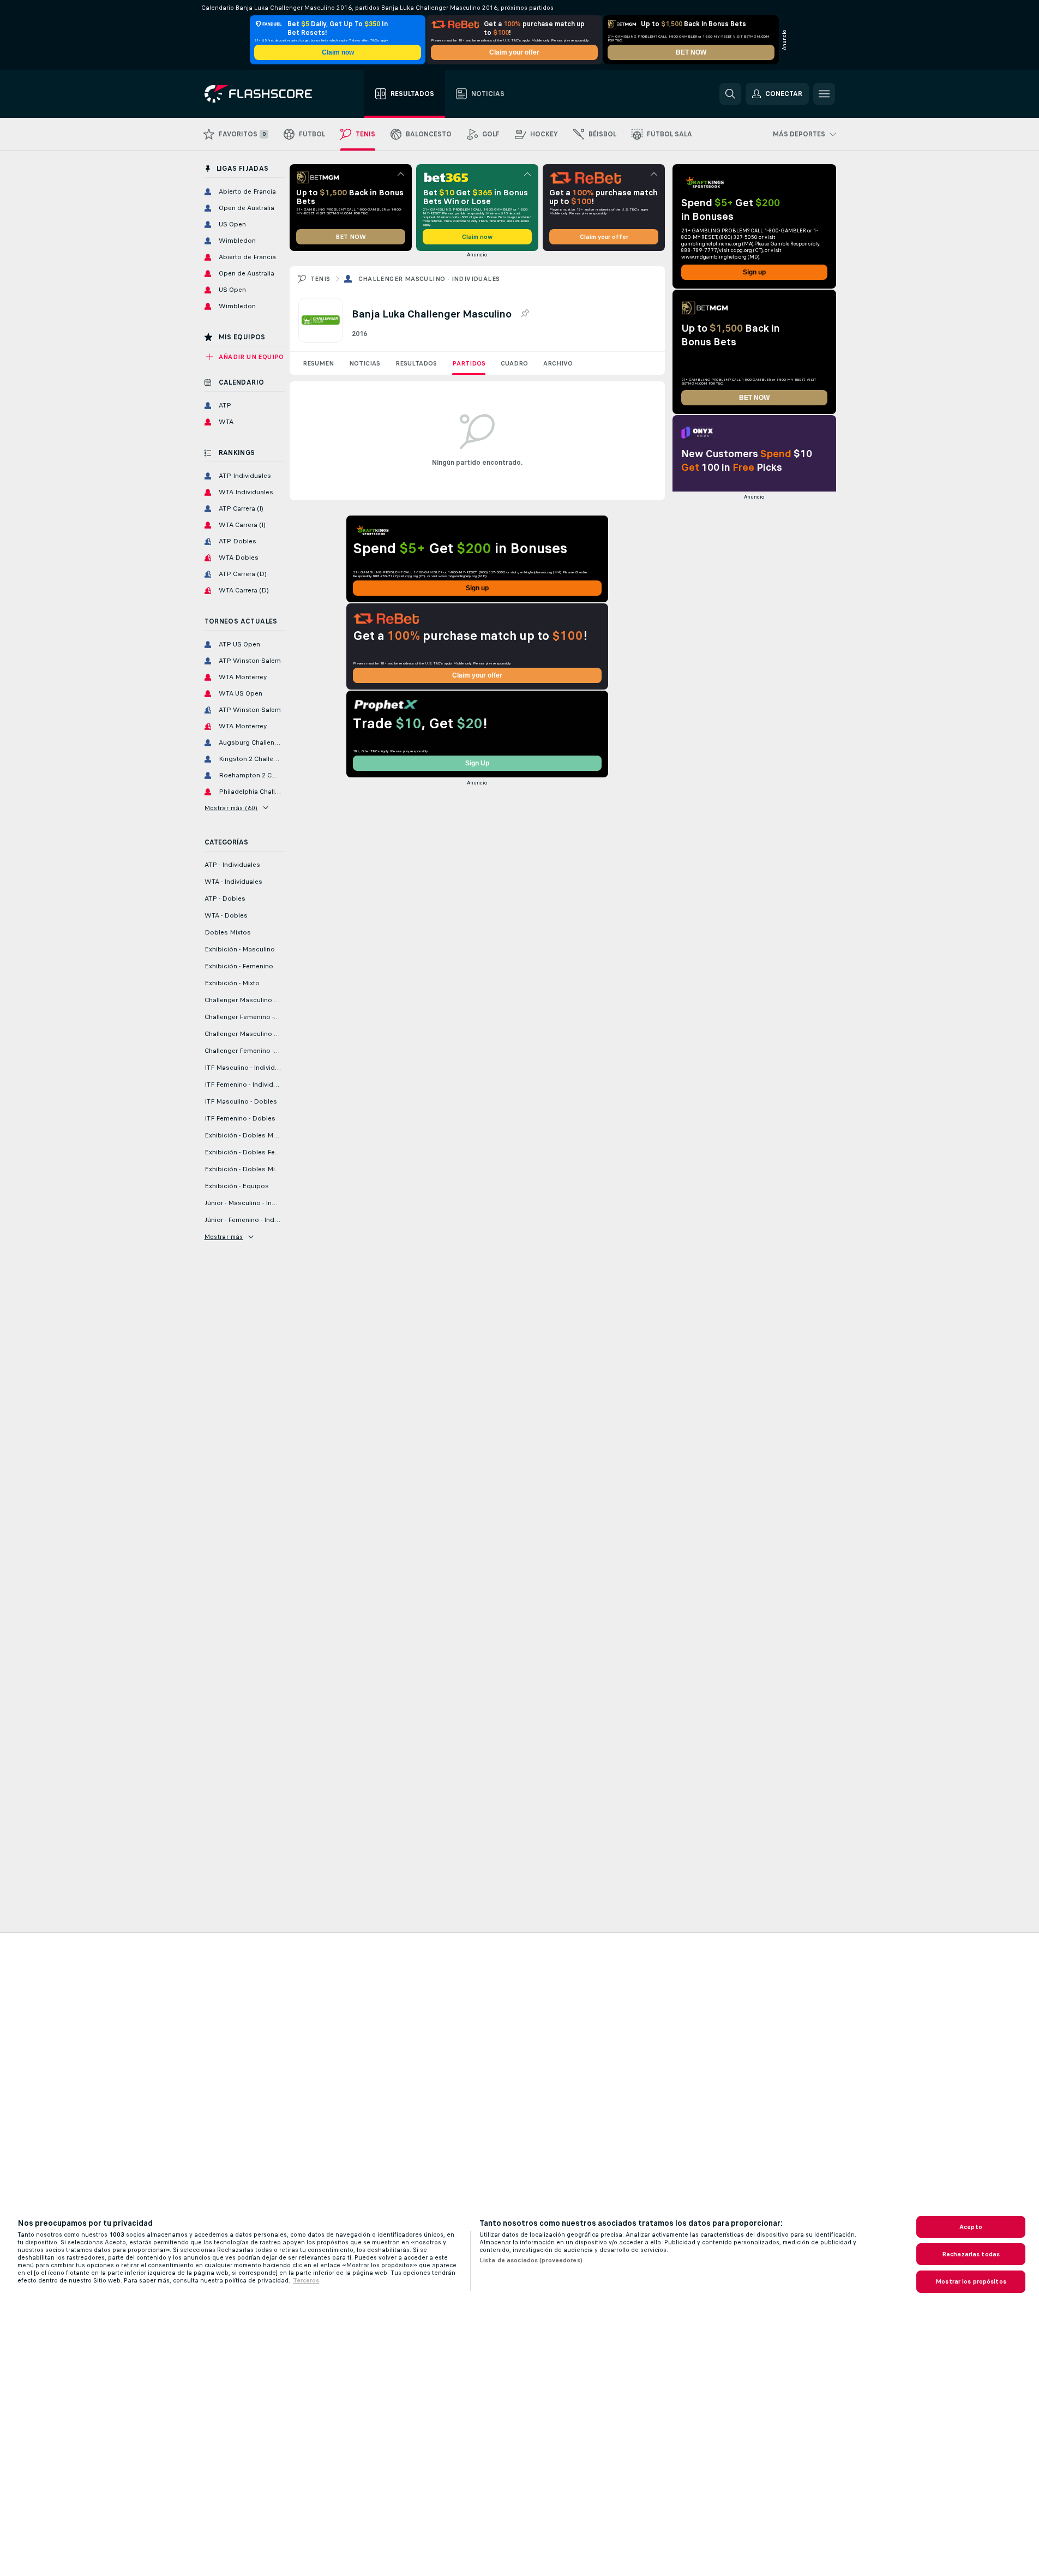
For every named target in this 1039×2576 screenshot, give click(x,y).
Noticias (365, 363)
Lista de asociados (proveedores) (531, 2260)
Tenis (320, 279)
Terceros (306, 2280)
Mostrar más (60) (231, 808)
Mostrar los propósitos (971, 2281)
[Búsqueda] (730, 94)
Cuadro (514, 363)
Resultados (416, 363)
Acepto (971, 2227)
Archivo (558, 363)
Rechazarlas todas (971, 2254)
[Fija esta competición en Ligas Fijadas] (525, 314)
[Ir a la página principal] (266, 94)
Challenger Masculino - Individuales (429, 279)
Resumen (318, 363)
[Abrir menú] (824, 94)
